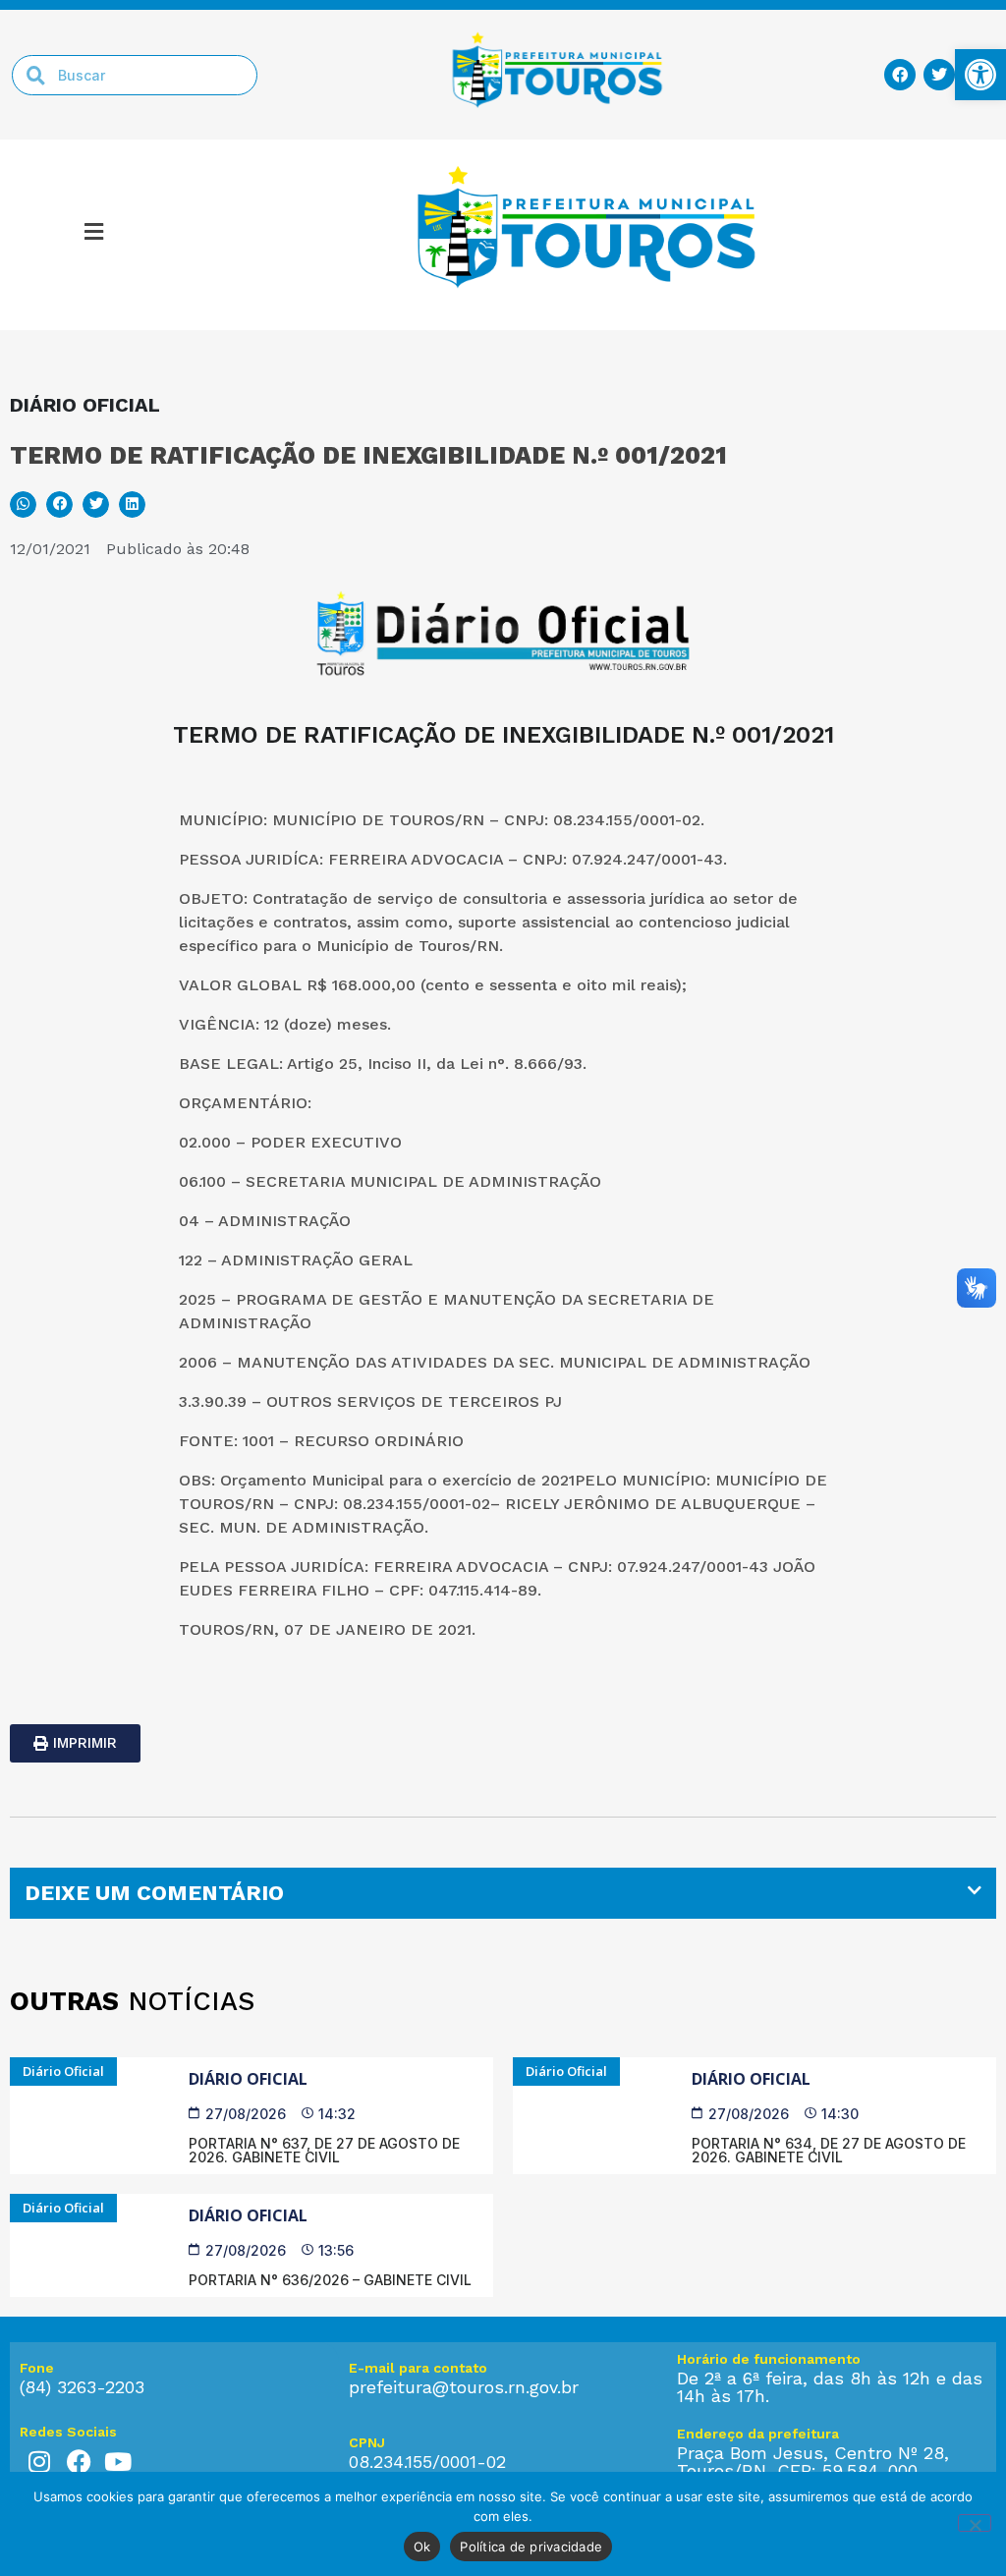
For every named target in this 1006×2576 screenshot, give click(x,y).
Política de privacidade (531, 2547)
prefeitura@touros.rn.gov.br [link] (464, 2387)
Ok (422, 2547)
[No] (975, 2523)
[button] (94, 235)
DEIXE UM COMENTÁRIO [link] (154, 1893)
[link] (980, 75)
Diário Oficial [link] (248, 2079)
